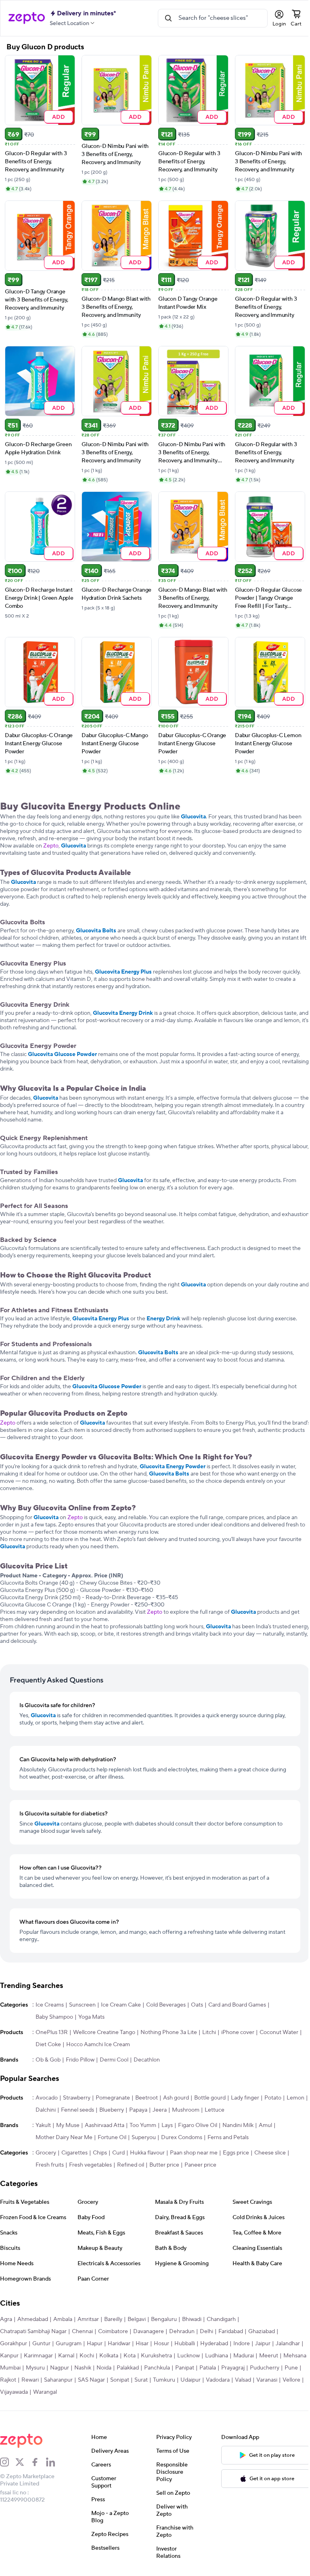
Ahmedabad (33, 2319)
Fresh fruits (50, 2165)
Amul (265, 2125)
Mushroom (186, 2110)
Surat (141, 2380)
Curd (118, 2153)
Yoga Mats (91, 2017)
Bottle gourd (210, 2098)
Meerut (269, 2356)
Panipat (185, 2368)
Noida (104, 2368)
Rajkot (8, 2380)
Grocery (46, 2153)
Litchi (209, 2032)
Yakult (43, 2125)
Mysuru (35, 2368)
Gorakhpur (14, 2344)
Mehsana (295, 2356)
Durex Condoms (182, 2138)
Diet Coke (48, 2045)
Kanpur (9, 2356)
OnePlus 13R (52, 2032)
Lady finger (245, 2098)
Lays (167, 2125)
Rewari (30, 2380)
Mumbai (10, 2368)
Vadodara (218, 2380)
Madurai (244, 2356)
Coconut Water (279, 2032)
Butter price (164, 2165)
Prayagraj (233, 2368)
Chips (100, 2153)
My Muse (68, 2125)
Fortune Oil (112, 2138)
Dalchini (46, 2110)
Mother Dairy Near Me (64, 2138)
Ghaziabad (262, 2331)
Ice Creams (50, 2005)
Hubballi (185, 2344)
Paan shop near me (194, 2153)
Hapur (95, 2344)
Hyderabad (214, 2344)
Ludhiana (217, 2356)
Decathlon (147, 2060)
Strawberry (77, 2098)
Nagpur (60, 2368)
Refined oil (131, 2165)
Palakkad (128, 2368)
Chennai (82, 2331)
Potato (273, 2098)
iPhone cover (238, 2032)
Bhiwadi (192, 2319)
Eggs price (236, 2153)
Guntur (41, 2344)
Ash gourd (176, 2098)
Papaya (138, 2110)
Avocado (47, 2098)
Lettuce (215, 2110)
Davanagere (149, 2331)
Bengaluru (164, 2319)
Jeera (160, 2110)
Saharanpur (58, 2380)
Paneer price (200, 2165)
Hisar (142, 2344)
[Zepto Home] (27, 18)
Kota (130, 2356)
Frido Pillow (80, 2060)
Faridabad (231, 2331)
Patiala (208, 2368)
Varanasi (267, 2380)
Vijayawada (14, 2392)
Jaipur (263, 2344)
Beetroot (147, 2098)
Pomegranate (113, 2098)
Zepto (51, 846)
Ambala (63, 2319)
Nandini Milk (238, 2125)
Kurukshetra (156, 2356)
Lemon (295, 2098)
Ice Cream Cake (121, 2005)
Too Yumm (143, 2125)
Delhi (206, 2331)
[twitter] (23, 2462)
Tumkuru (164, 2380)
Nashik (83, 2368)
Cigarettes (74, 2153)
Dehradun (182, 2331)
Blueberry (112, 2110)
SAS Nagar (91, 2380)
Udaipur (191, 2380)
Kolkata (109, 2356)
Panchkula (157, 2368)
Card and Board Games (237, 2005)
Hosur (161, 2344)
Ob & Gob (48, 2060)
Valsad (243, 2380)
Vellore (291, 2380)
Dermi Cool (114, 2060)
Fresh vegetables (90, 2165)
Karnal (66, 2356)
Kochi (87, 2356)
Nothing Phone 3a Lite (169, 2032)
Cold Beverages (166, 2005)
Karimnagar (38, 2356)
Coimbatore (113, 2331)
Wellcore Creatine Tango (104, 2032)
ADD (59, 117)
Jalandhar (288, 2344)
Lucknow (189, 2356)
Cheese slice (270, 2153)
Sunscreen (82, 2005)
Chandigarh (221, 2319)
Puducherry (265, 2368)
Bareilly (113, 2319)
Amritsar (88, 2319)
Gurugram (69, 2344)
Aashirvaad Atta (105, 2125)
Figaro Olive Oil (198, 2125)
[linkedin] (54, 2462)
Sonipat (120, 2380)
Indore (242, 2344)
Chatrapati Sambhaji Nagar (33, 2331)
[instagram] (8, 2462)
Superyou (144, 2138)
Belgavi (137, 2319)
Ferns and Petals (228, 2138)
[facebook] (38, 2462)
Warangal (45, 2392)
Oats (197, 2005)
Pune (291, 2368)
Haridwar (119, 2344)
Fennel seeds (77, 2110)
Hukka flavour (147, 2153)
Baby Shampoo (54, 2017)
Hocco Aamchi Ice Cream (98, 2045)
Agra (6, 2319)
